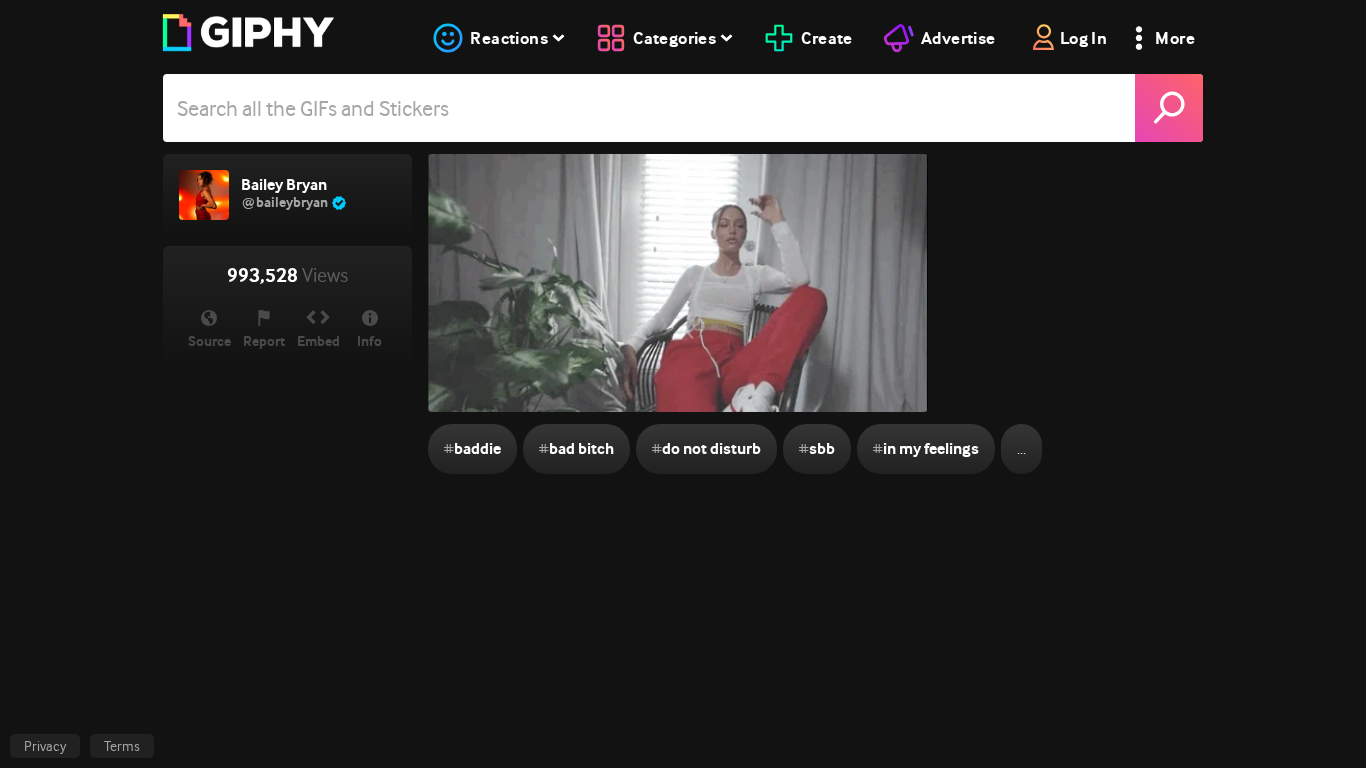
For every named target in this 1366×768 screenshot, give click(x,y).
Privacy (45, 746)
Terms (122, 746)
